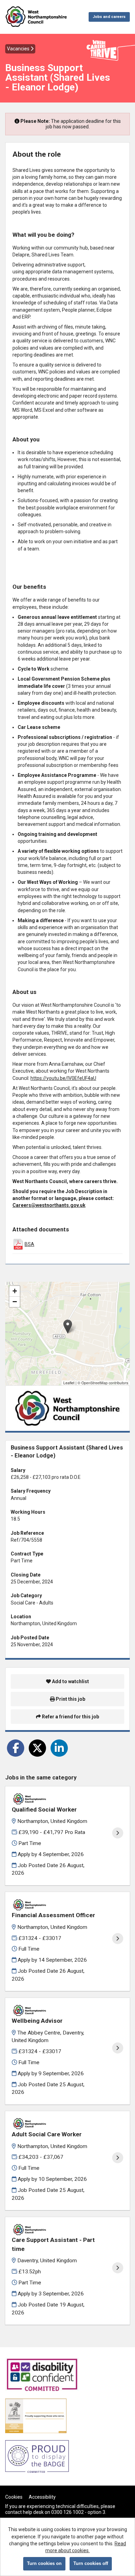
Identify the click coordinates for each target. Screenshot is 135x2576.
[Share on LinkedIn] (59, 1748)
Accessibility (42, 2497)
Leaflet (69, 1383)
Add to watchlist (70, 1681)
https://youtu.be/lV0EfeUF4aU (63, 1078)
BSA (29, 1244)
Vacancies (19, 49)
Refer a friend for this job (70, 1717)
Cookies (14, 2497)
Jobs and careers (109, 17)
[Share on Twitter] (37, 1748)
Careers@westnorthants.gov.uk (49, 1205)
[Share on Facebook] (16, 1748)
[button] (68, 1326)
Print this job (70, 1699)
